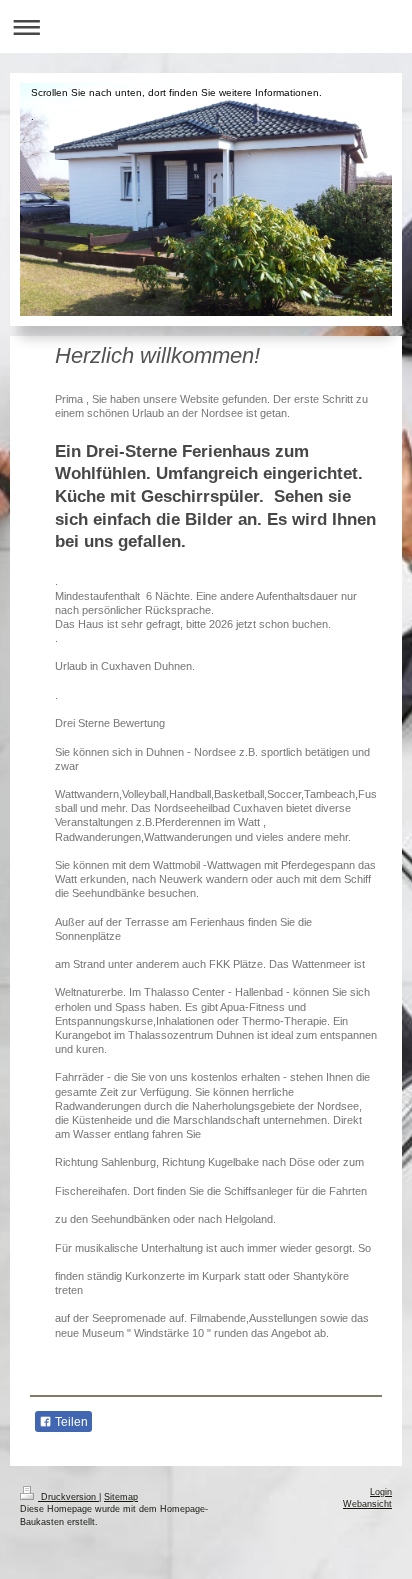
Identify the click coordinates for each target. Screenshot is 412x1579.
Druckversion (68, 1497)
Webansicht (367, 1504)
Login (381, 1492)
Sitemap (121, 1497)
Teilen (70, 1422)
